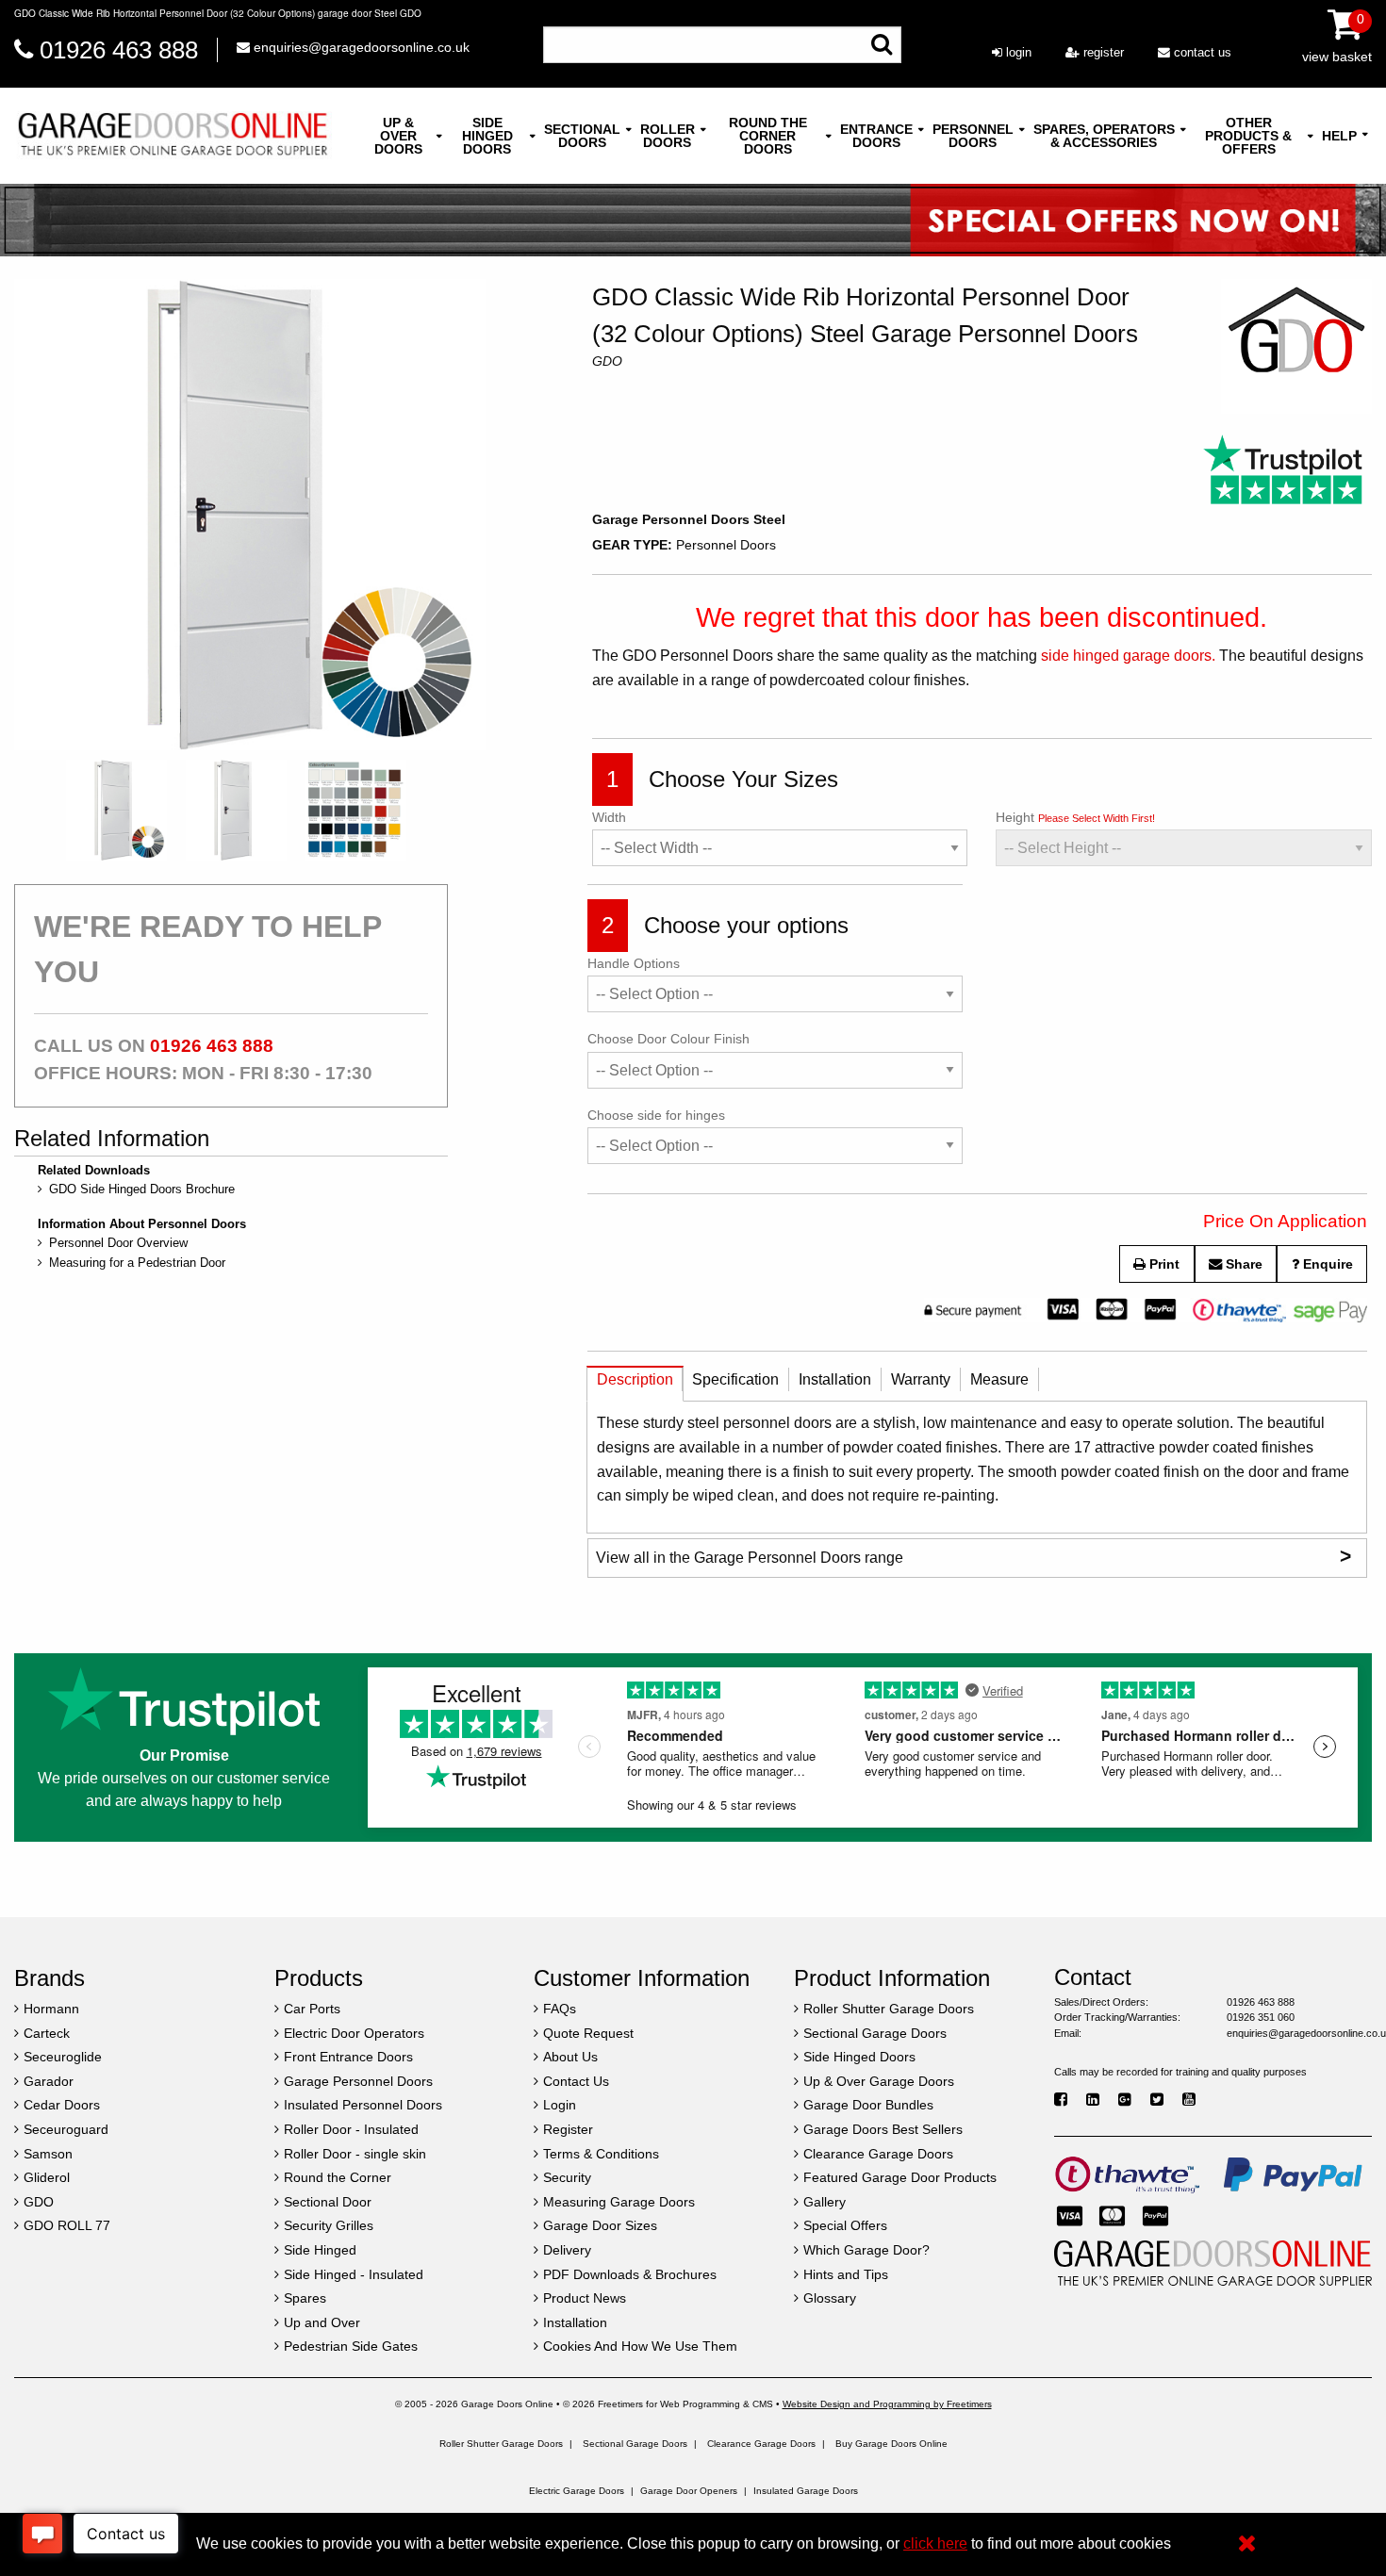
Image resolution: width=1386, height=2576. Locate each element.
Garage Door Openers (689, 2491)
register (1102, 52)
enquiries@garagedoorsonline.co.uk (360, 47)
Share (1242, 1264)
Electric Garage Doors (577, 2491)
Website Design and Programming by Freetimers (887, 2404)
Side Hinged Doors (487, 136)
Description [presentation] (635, 1379)
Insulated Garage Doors (806, 2491)
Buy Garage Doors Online (891, 2444)
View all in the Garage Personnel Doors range (973, 1556)
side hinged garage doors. (1128, 656)
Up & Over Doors (398, 136)
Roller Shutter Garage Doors (501, 2444)
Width (609, 817)
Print (1163, 1264)
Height (1075, 817)
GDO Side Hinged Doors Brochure (142, 1189)
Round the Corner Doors (768, 136)
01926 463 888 (119, 50)
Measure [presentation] (999, 1379)
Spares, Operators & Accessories (1104, 136)
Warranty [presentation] (921, 1379)
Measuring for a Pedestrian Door (137, 1263)
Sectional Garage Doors (635, 2444)
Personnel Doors (973, 136)
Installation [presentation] (835, 1379)
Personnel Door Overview (118, 1243)
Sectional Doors (582, 136)
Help (1339, 136)
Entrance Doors (876, 136)
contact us (1201, 52)
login (1017, 52)
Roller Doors (668, 136)
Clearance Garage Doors (761, 2444)
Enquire (1326, 1264)
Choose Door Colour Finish (668, 1039)
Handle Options (634, 963)
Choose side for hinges (656, 1115)
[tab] (635, 1384)
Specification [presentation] (735, 1379)
